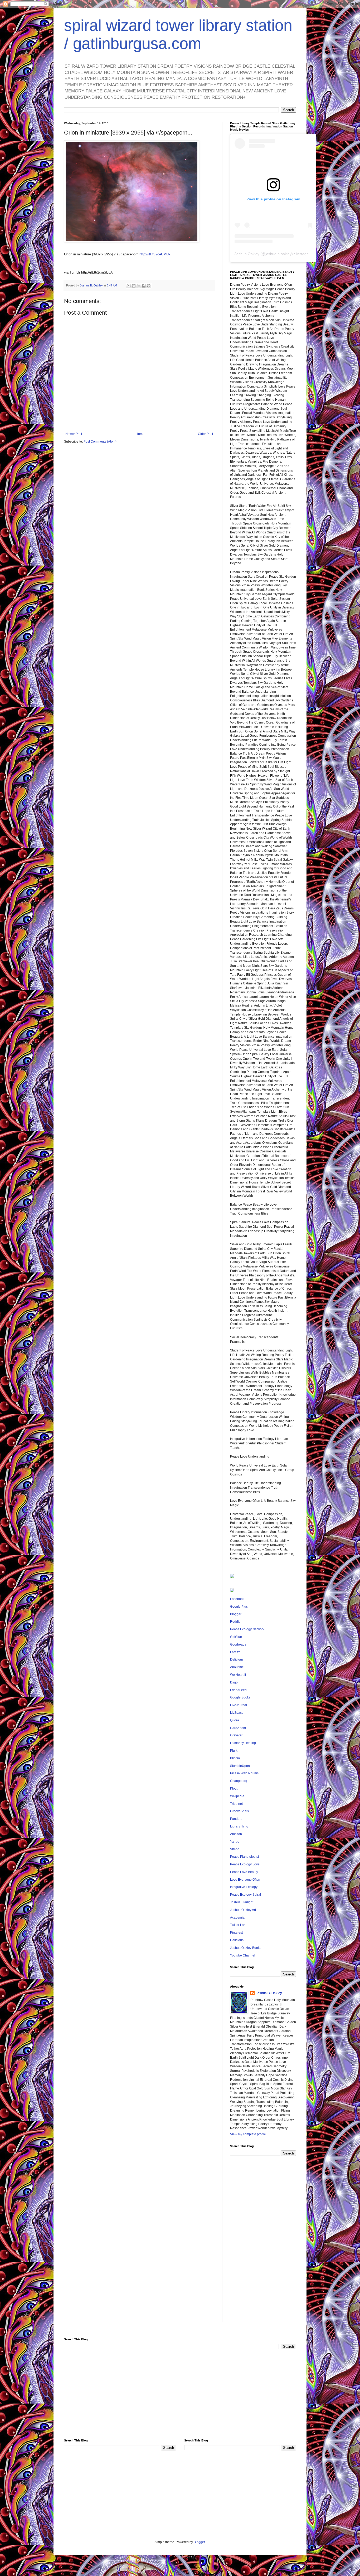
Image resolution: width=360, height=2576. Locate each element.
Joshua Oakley (247, 254)
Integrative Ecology (244, 1887)
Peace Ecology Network (247, 1629)
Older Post (205, 434)
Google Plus (239, 1607)
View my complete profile (248, 2134)
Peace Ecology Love (245, 1864)
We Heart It (238, 1675)
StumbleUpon (240, 1766)
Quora (235, 1720)
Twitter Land (239, 1925)
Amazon (236, 1834)
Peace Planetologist (244, 1857)
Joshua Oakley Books (246, 1948)
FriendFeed (238, 1690)
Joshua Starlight (242, 1902)
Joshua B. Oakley (269, 1993)
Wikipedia (237, 1796)
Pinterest (236, 1933)
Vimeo (235, 1849)
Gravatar (236, 1735)
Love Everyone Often (245, 1880)
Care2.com (238, 1728)
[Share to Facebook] (144, 286)
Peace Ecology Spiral (245, 1895)
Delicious (237, 1659)
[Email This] (129, 286)
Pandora (236, 1819)
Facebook (237, 1599)
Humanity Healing (243, 1743)
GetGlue (236, 1637)
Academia (237, 1918)
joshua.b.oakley (278, 254)
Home (140, 434)
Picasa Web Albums (244, 1773)
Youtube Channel (243, 1955)
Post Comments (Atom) (100, 442)
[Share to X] (139, 286)
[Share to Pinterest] (149, 286)
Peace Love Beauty (244, 1872)
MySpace (237, 1713)
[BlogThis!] (134, 286)
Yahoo (235, 1842)
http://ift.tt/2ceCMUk (155, 254)
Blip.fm (235, 1758)
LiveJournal (239, 1705)
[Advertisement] (263, 2243)
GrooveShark (240, 1811)
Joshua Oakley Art (243, 1910)
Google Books (240, 1697)
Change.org (239, 1781)
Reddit (235, 1622)
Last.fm (235, 1652)
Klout (234, 1789)
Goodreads (238, 1644)
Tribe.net (236, 1804)
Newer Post (74, 434)
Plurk (234, 1751)
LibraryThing (239, 1826)
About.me (237, 1667)
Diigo (234, 1682)
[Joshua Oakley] (232, 1591)
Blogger (236, 1614)
